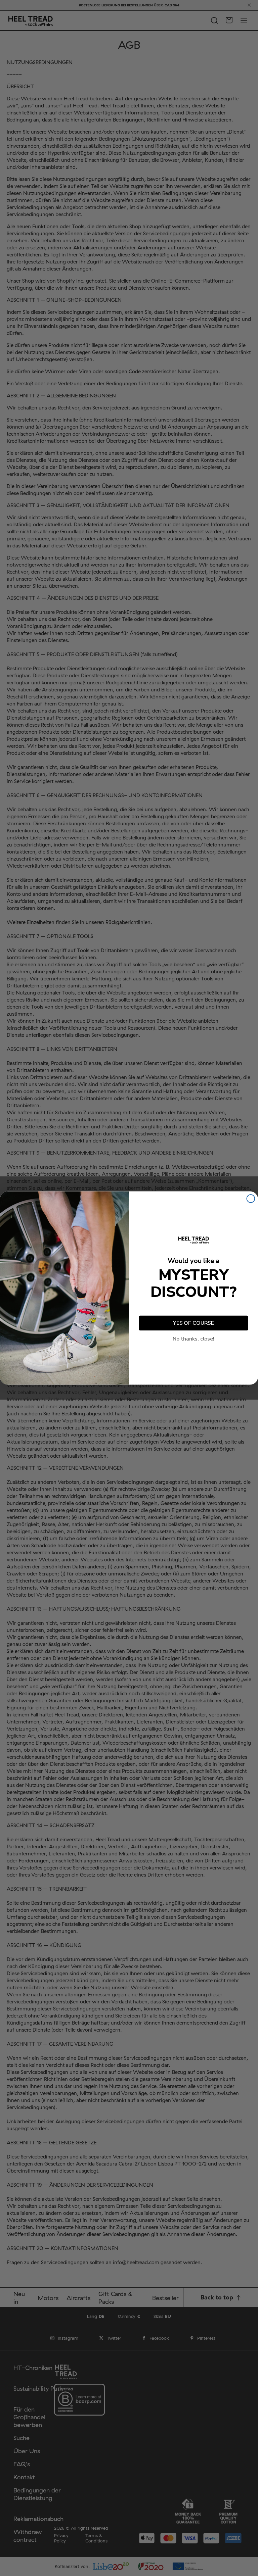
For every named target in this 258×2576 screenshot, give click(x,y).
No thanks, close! (193, 1339)
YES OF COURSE (193, 1323)
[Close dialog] (251, 1199)
